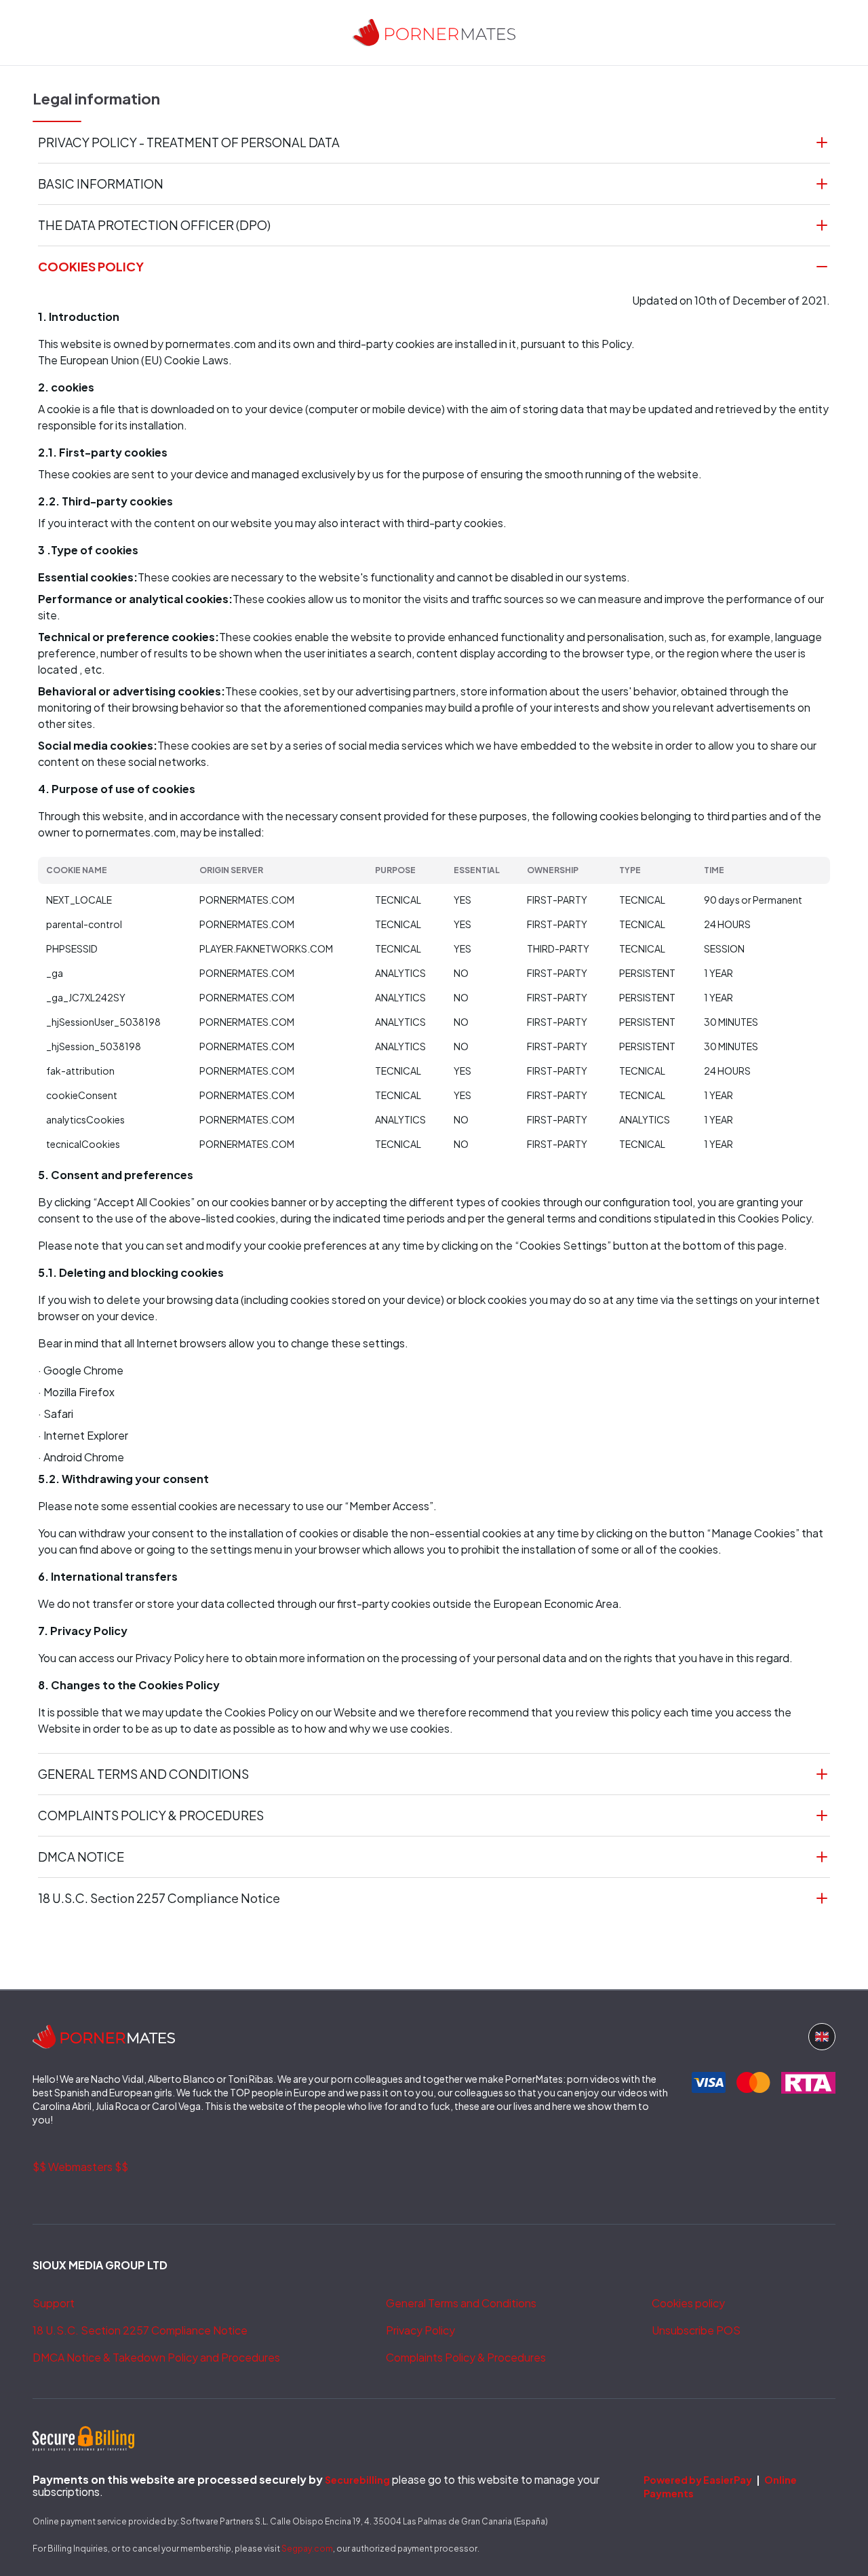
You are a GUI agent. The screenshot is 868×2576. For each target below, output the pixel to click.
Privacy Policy (420, 2330)
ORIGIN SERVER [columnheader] (231, 870)
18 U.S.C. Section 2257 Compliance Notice (140, 2330)
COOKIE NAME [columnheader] (77, 870)
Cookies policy (688, 2303)
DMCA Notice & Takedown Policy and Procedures (156, 2357)
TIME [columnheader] (714, 870)
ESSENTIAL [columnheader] (477, 870)
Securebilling (357, 2480)
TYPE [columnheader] (630, 870)
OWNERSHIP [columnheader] (553, 870)
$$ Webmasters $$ (80, 2167)
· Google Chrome (81, 1370)
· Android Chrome (81, 1457)
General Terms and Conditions (461, 2303)
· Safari (56, 1414)
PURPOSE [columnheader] (395, 870)
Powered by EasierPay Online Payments (720, 2486)
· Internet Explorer (83, 1435)
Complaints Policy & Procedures (466, 2357)
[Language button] (822, 2037)
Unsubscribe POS (696, 2330)
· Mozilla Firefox (76, 1392)
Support (54, 2303)
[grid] (434, 1006)
